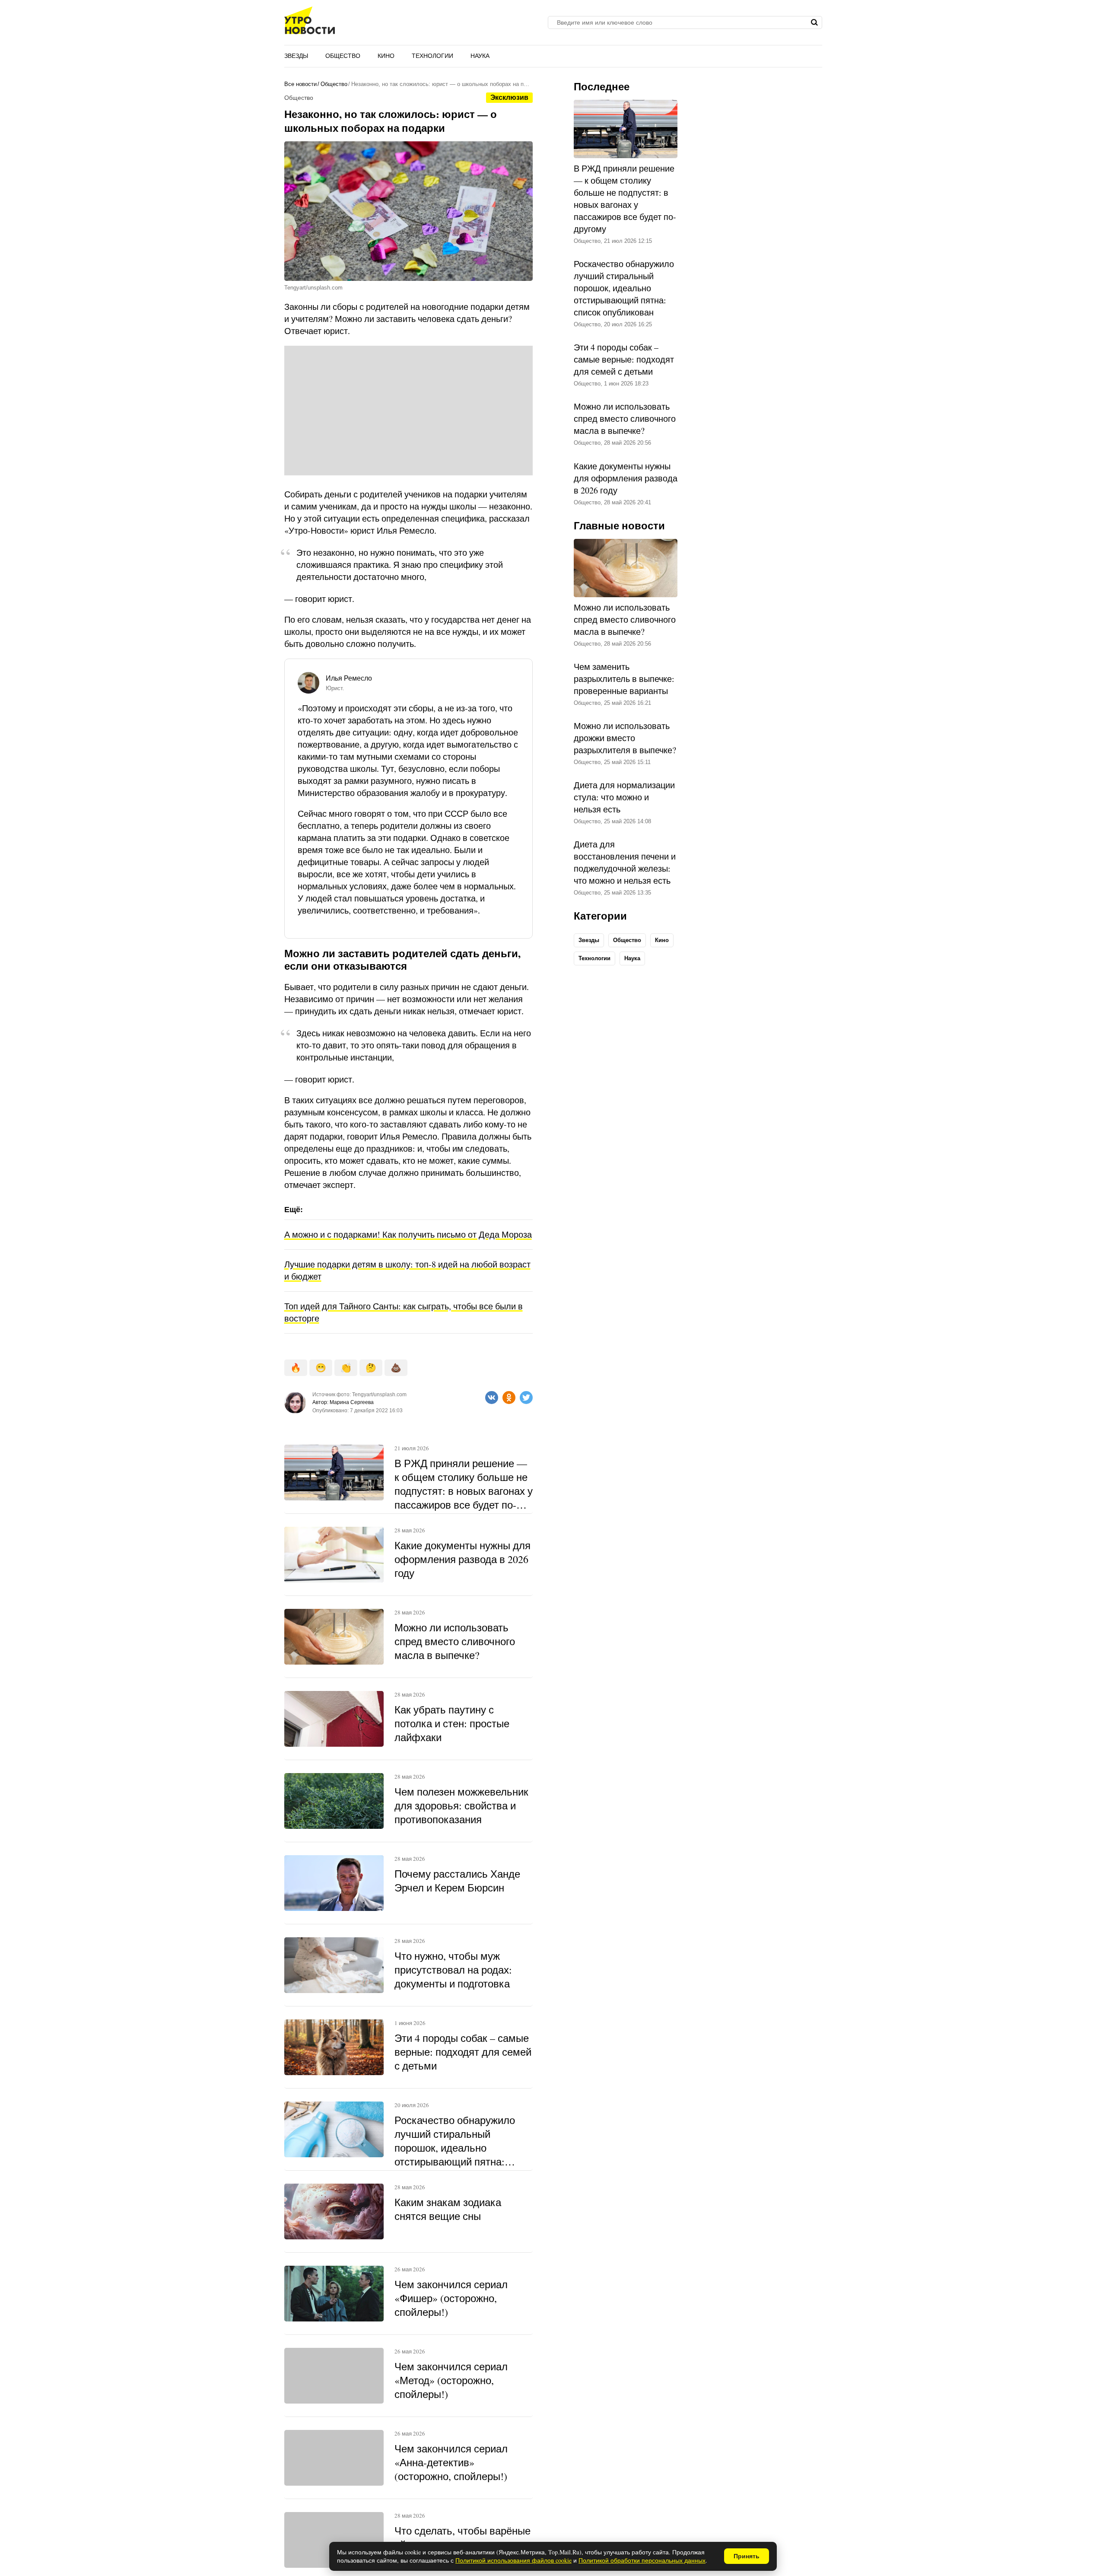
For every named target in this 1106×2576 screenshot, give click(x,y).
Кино (386, 56)
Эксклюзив (509, 97)
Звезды (296, 56)
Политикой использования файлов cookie (513, 2560)
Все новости (300, 84)
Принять (747, 2556)
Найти (815, 22)
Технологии (432, 56)
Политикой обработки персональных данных (642, 2560)
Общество (343, 56)
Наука (480, 56)
